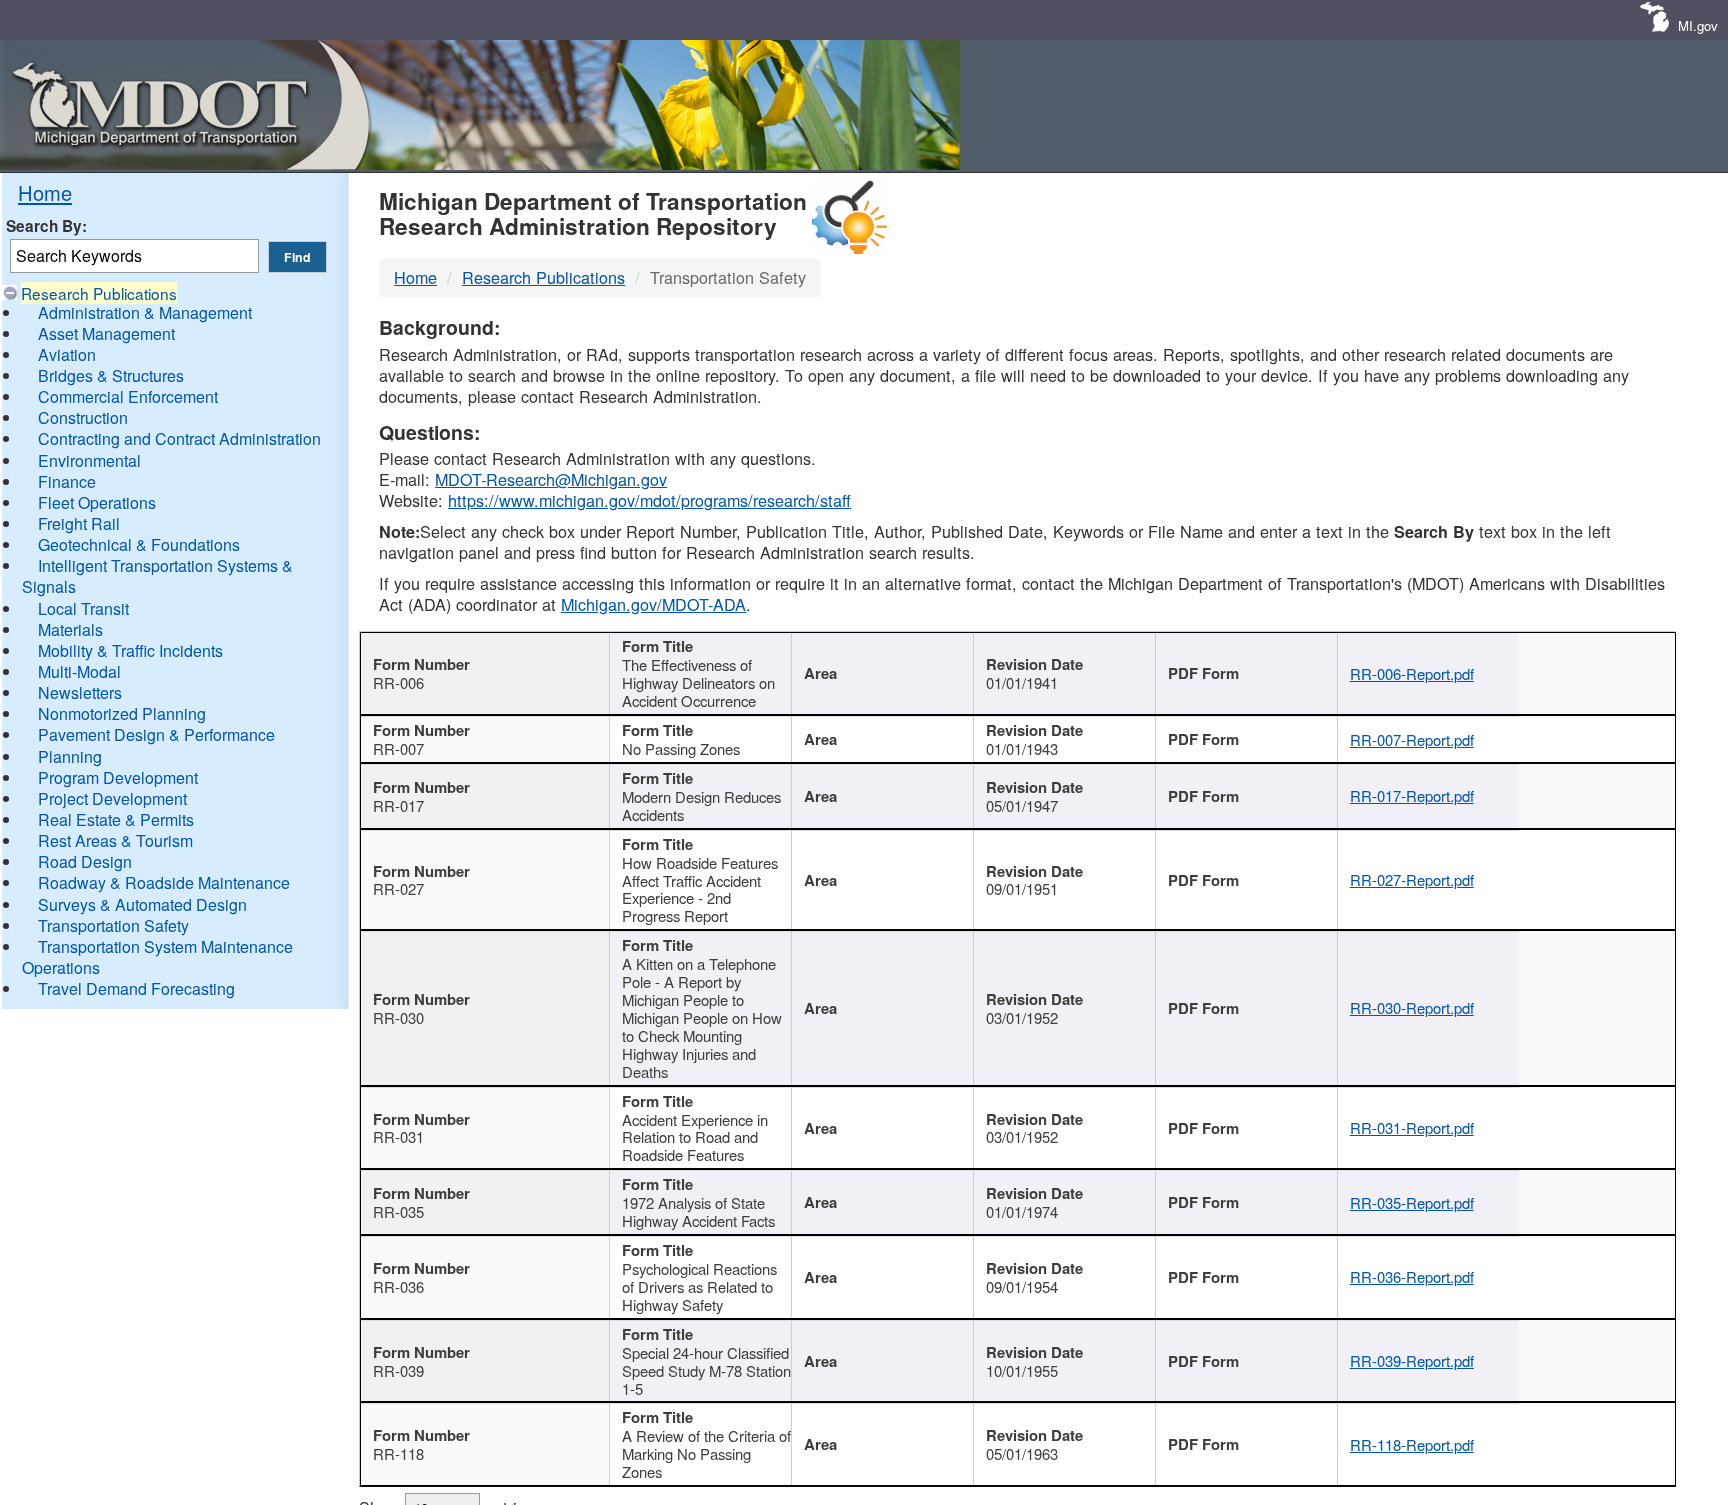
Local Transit (83, 608)
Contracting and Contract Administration (179, 438)
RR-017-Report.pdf (1412, 795)
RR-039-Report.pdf (1412, 1360)
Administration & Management (145, 312)
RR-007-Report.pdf (1412, 739)
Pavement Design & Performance (156, 734)
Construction (83, 417)
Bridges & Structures (111, 375)
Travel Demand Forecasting (136, 988)
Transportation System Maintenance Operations (157, 957)
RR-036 (398, 1286)
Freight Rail (79, 523)
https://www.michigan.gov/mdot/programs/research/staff (649, 500)
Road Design (85, 861)
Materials (70, 629)
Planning (70, 756)
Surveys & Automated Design (142, 904)
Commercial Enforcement (128, 396)
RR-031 (398, 1136)
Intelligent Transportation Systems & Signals (157, 576)
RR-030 (398, 1017)
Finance (67, 481)
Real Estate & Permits (116, 819)
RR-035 (398, 1211)
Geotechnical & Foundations (139, 544)
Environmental (89, 460)
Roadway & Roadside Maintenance (164, 882)
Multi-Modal (79, 671)
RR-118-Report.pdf (1412, 1444)
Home (45, 192)
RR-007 (398, 748)
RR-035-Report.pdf (1412, 1202)
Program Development (118, 777)
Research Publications (99, 293)
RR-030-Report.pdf (1412, 1007)
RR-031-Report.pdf (1412, 1127)
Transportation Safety (113, 925)
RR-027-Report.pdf (1412, 879)
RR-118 (398, 1453)
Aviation (67, 354)
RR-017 (398, 805)
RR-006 (398, 682)
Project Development (112, 798)
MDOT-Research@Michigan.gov (551, 479)
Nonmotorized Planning (122, 713)
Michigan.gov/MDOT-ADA (653, 604)
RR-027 (398, 888)
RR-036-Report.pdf (1412, 1276)
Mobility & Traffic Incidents (130, 650)
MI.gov (1698, 25)
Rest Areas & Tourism (115, 840)
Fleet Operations (97, 502)
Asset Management (106, 333)
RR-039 (398, 1370)
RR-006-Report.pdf (1412, 673)
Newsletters (80, 692)
